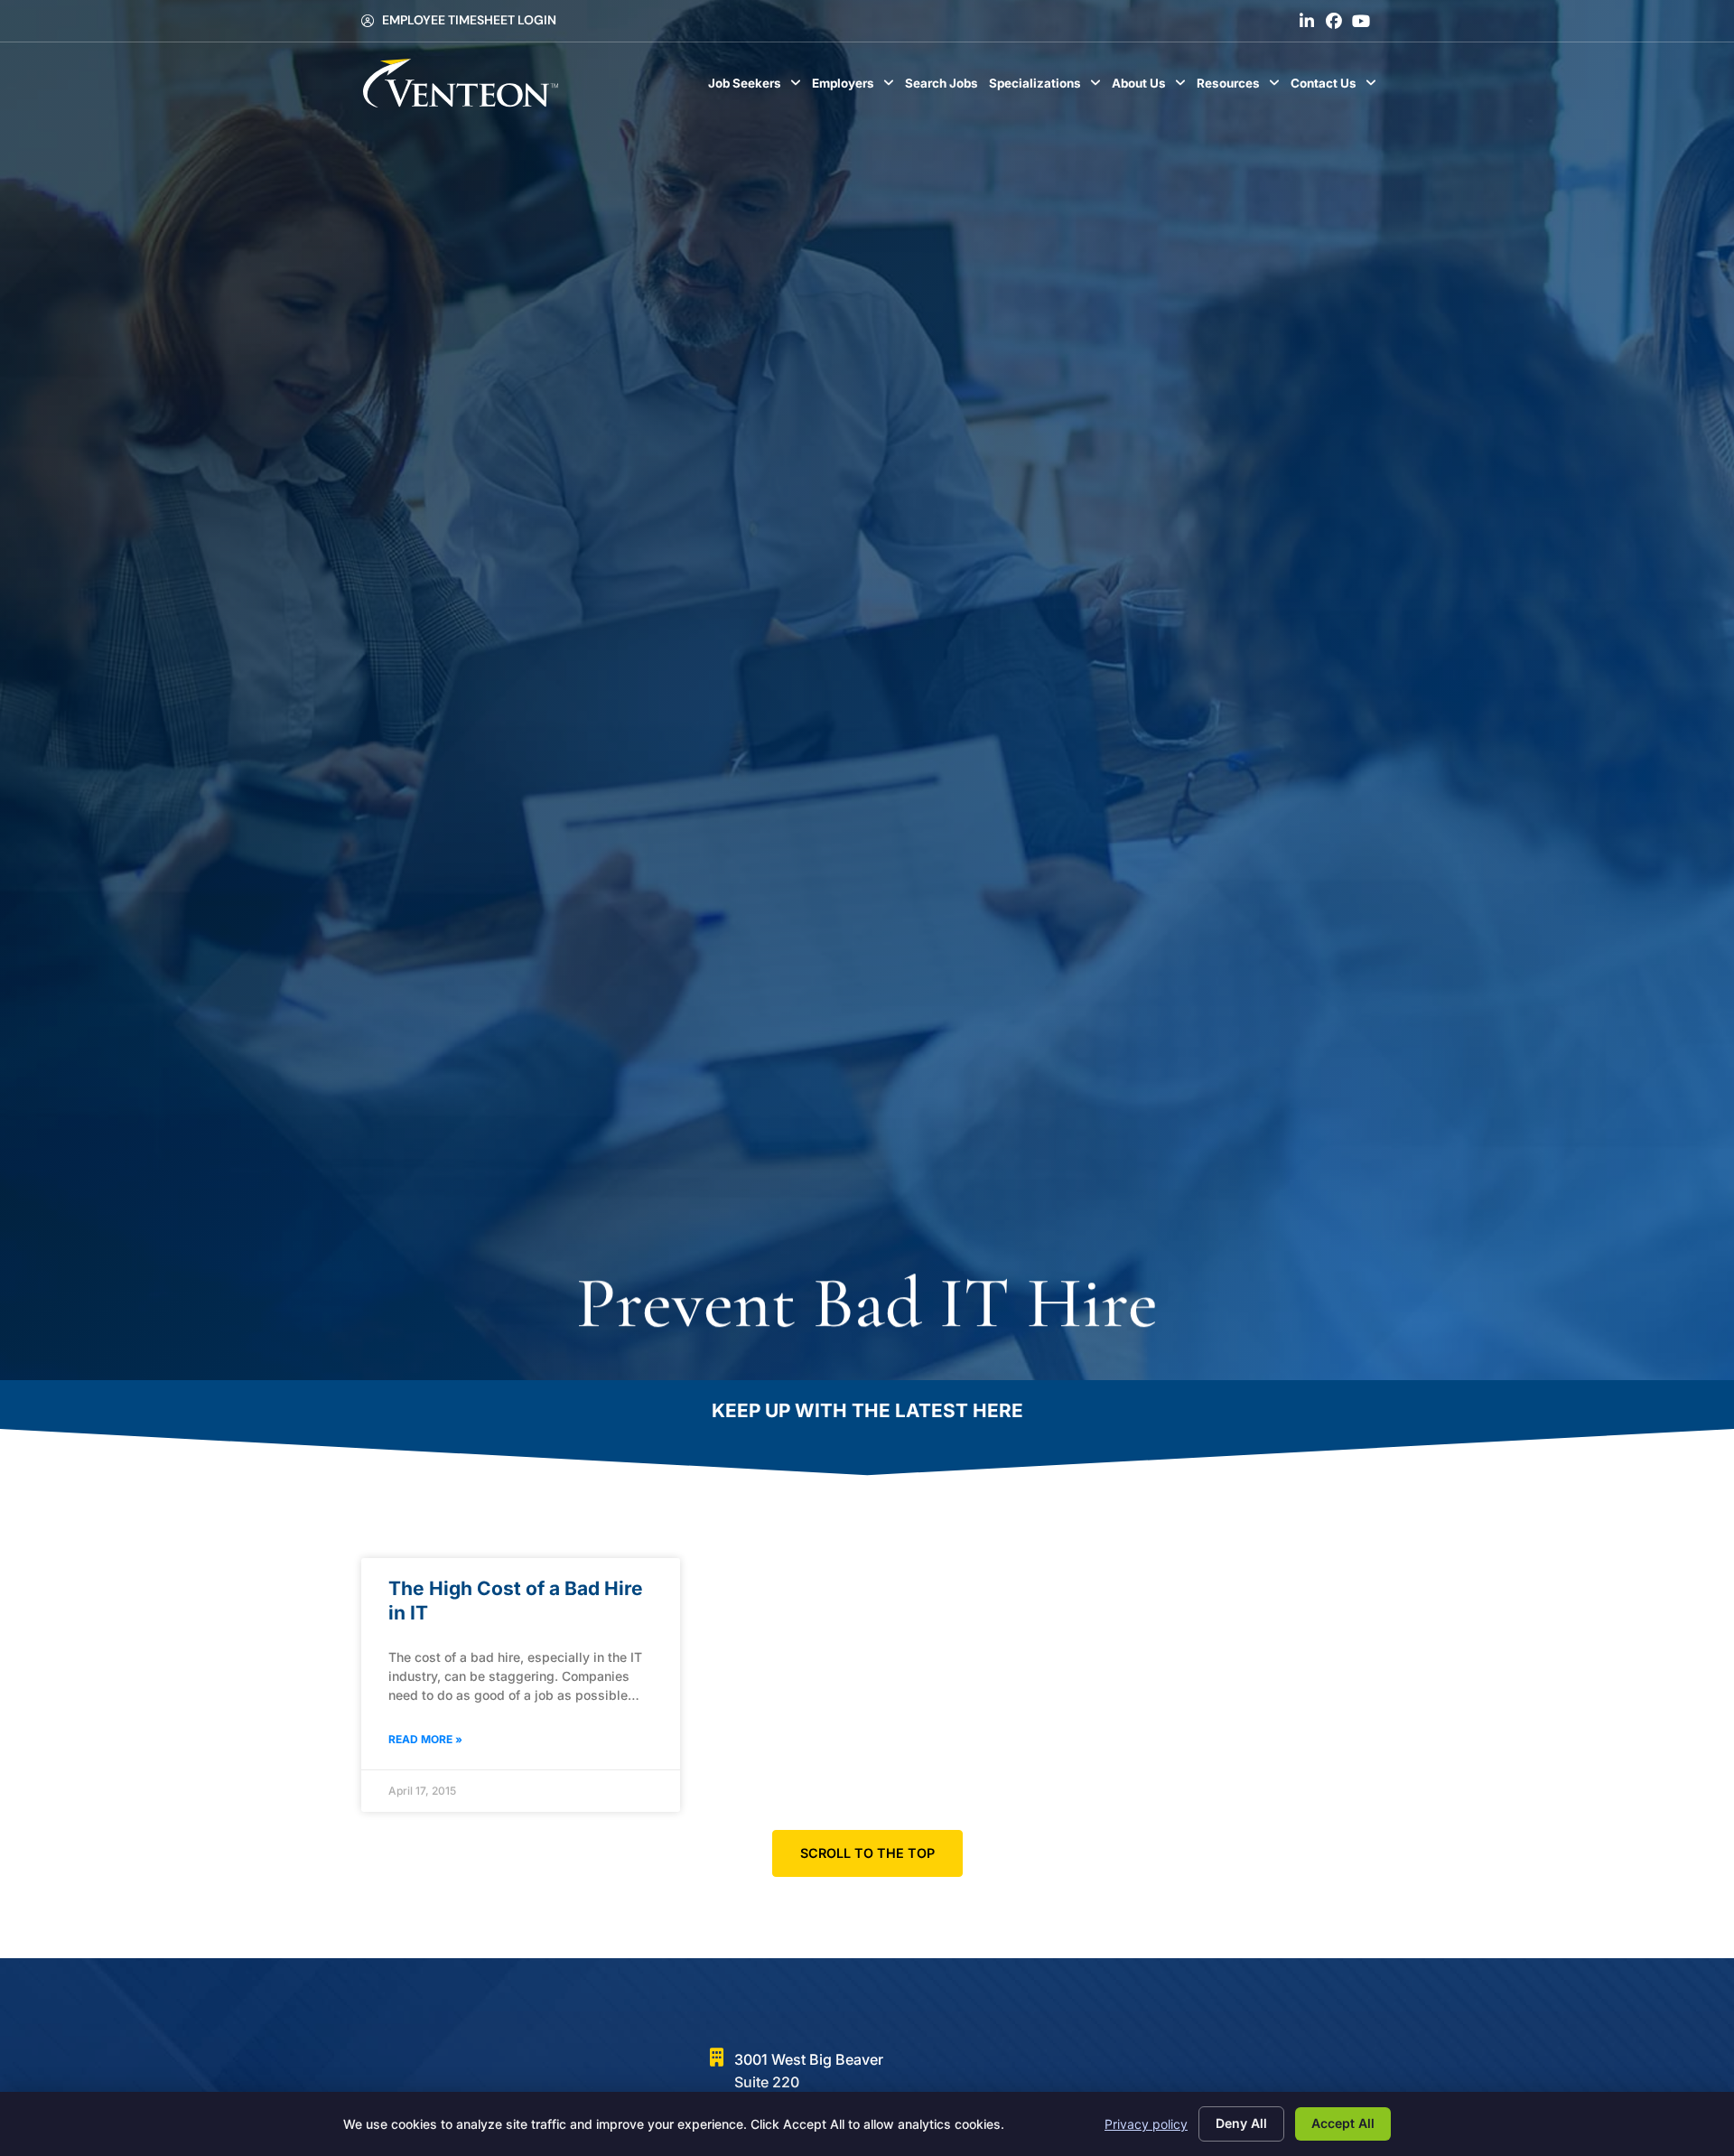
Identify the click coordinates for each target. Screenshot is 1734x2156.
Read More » (425, 1739)
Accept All (1343, 2123)
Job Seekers (757, 88)
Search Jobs (944, 88)
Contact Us (1336, 88)
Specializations (1048, 88)
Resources (1241, 88)
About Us (1151, 88)
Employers (856, 88)
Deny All (1241, 2123)
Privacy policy (1146, 2124)
